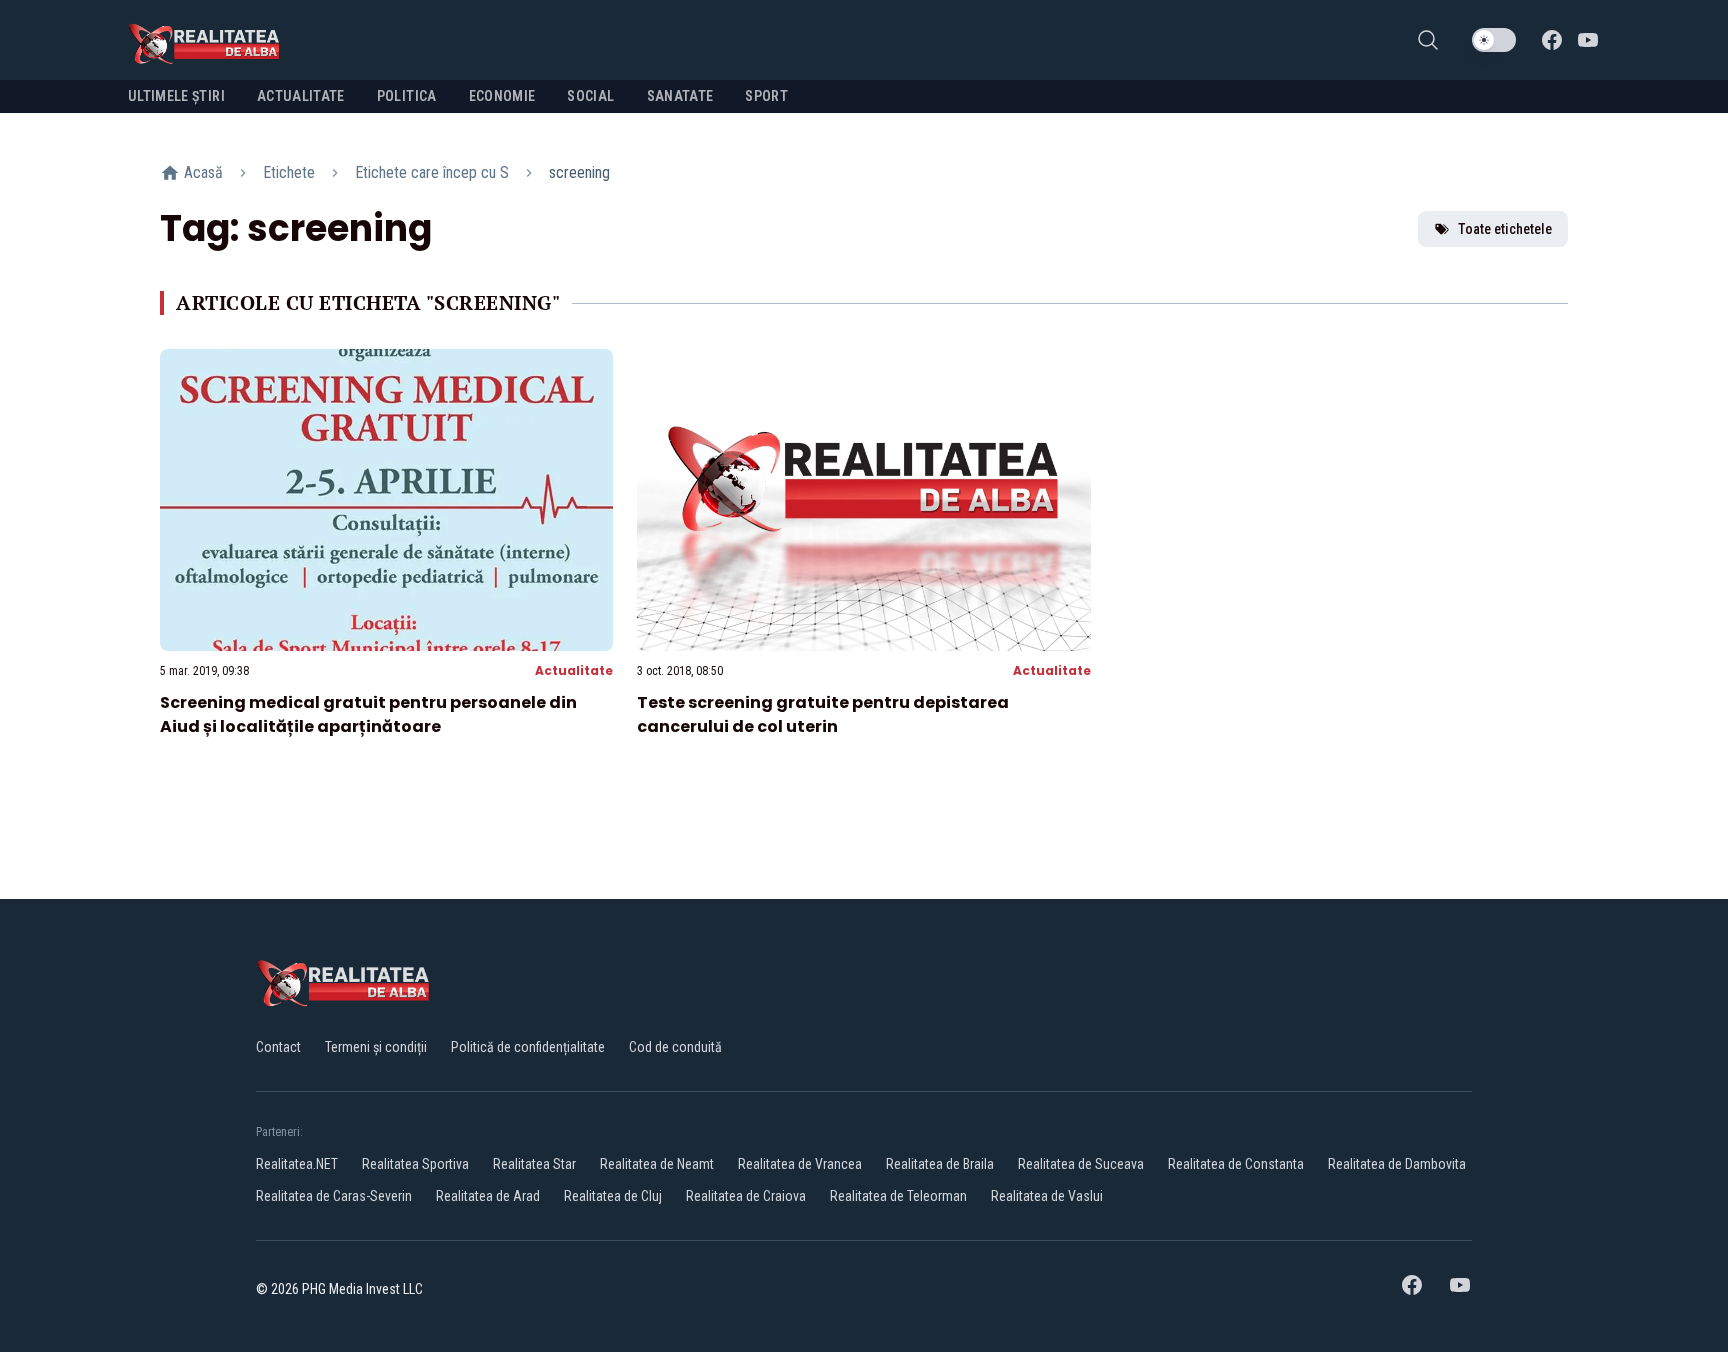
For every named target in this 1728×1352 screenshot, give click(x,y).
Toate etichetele (1505, 229)
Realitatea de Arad (488, 1196)
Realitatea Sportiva (415, 1164)
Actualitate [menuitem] (301, 96)
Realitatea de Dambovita (1397, 1164)
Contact (278, 1047)
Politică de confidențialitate (528, 1047)
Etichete (289, 172)
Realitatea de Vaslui (1047, 1196)
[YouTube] (1588, 40)
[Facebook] (1552, 40)
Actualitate (574, 670)
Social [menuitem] (590, 96)
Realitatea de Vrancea (800, 1164)
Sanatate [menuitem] (680, 96)
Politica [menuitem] (407, 96)
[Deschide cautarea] (1428, 40)
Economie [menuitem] (502, 96)
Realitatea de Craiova (746, 1196)
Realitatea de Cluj (613, 1196)
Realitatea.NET (297, 1164)
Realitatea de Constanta (1236, 1164)
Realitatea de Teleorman (898, 1196)
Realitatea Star (534, 1164)
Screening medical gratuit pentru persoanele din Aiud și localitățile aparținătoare (368, 714)
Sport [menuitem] (766, 96)
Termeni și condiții (376, 1047)
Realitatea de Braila (940, 1164)
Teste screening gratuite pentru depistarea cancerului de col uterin (823, 714)
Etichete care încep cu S (432, 172)
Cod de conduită (675, 1047)
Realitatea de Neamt (657, 1164)
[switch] (1494, 40)
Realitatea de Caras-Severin (334, 1196)
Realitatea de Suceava (1081, 1164)
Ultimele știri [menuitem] (176, 96)
